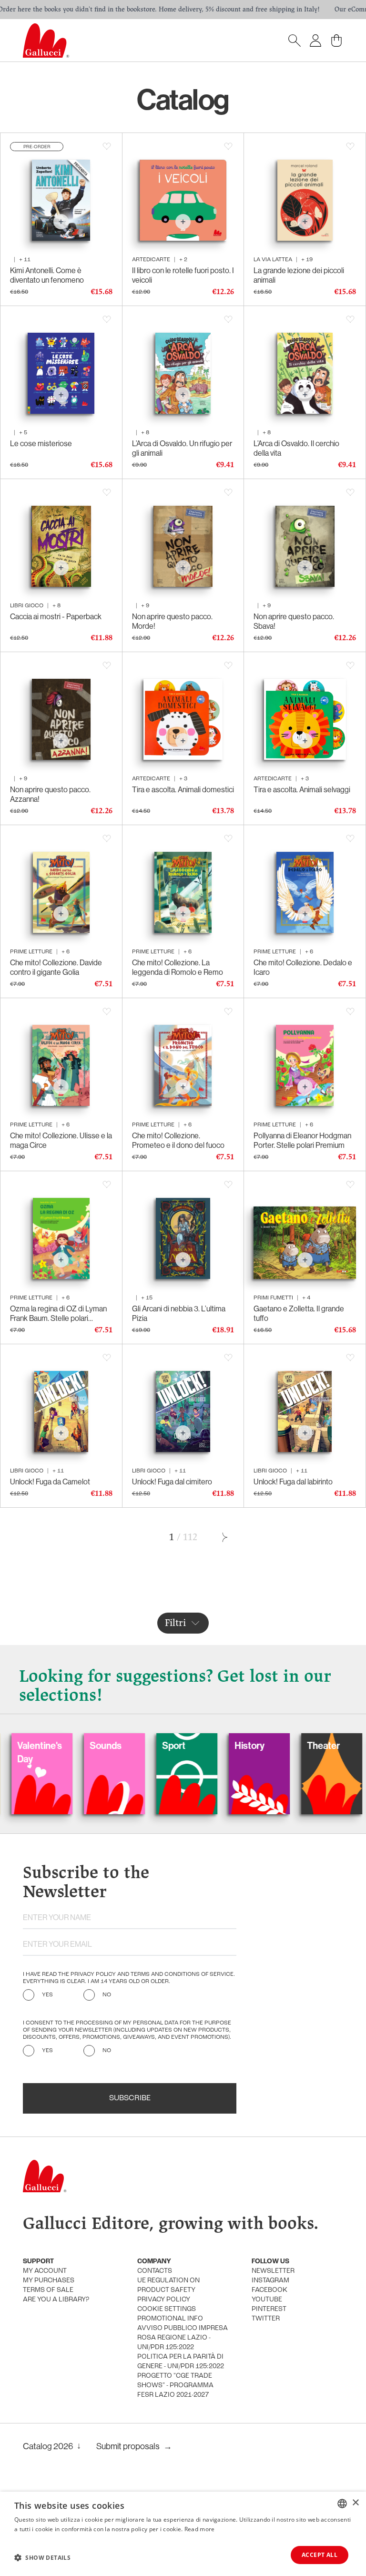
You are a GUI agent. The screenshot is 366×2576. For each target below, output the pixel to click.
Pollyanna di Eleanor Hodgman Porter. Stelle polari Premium (302, 1140)
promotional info (170, 2319)
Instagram (270, 2281)
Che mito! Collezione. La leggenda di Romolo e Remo (178, 967)
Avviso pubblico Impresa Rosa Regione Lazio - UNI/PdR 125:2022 (183, 2338)
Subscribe (130, 2098)
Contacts (155, 2271)
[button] (42, 2557)
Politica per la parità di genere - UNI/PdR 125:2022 (181, 2362)
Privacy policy (164, 2300)
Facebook (269, 2290)
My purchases (49, 2281)
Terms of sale (48, 2290)
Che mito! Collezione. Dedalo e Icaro (303, 967)
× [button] (355, 2503)
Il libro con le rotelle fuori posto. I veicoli (183, 275)
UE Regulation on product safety (168, 2285)
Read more (200, 2529)
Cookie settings (167, 2309)
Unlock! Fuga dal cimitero (172, 1482)
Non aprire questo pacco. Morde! (172, 621)
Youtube (267, 2300)
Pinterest (269, 2309)
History (200, 1745)
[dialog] (183, 2534)
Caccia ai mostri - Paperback (56, 616)
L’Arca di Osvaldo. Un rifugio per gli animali (182, 448)
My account (45, 2271)
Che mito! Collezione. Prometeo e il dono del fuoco (178, 1140)
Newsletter (273, 2271)
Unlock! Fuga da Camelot (50, 1482)
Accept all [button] (320, 2555)
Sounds (56, 1745)
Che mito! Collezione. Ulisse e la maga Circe (61, 1140)
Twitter (266, 2319)
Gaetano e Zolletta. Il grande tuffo (299, 1313)
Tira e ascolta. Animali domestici (183, 789)
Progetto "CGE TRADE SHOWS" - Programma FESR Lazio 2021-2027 (175, 2386)
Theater (274, 1745)
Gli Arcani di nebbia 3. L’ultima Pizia (179, 1313)
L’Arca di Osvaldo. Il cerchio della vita (296, 448)
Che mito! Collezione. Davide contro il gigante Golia (56, 967)
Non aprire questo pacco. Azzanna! (50, 794)
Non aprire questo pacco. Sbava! (294, 621)
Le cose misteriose (41, 443)
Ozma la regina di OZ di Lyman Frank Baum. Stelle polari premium (58, 1313)
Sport (124, 1745)
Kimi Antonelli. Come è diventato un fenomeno (47, 275)
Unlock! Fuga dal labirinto (293, 1482)
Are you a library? (56, 2300)
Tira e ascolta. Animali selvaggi (302, 789)
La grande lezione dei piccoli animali (299, 275)
